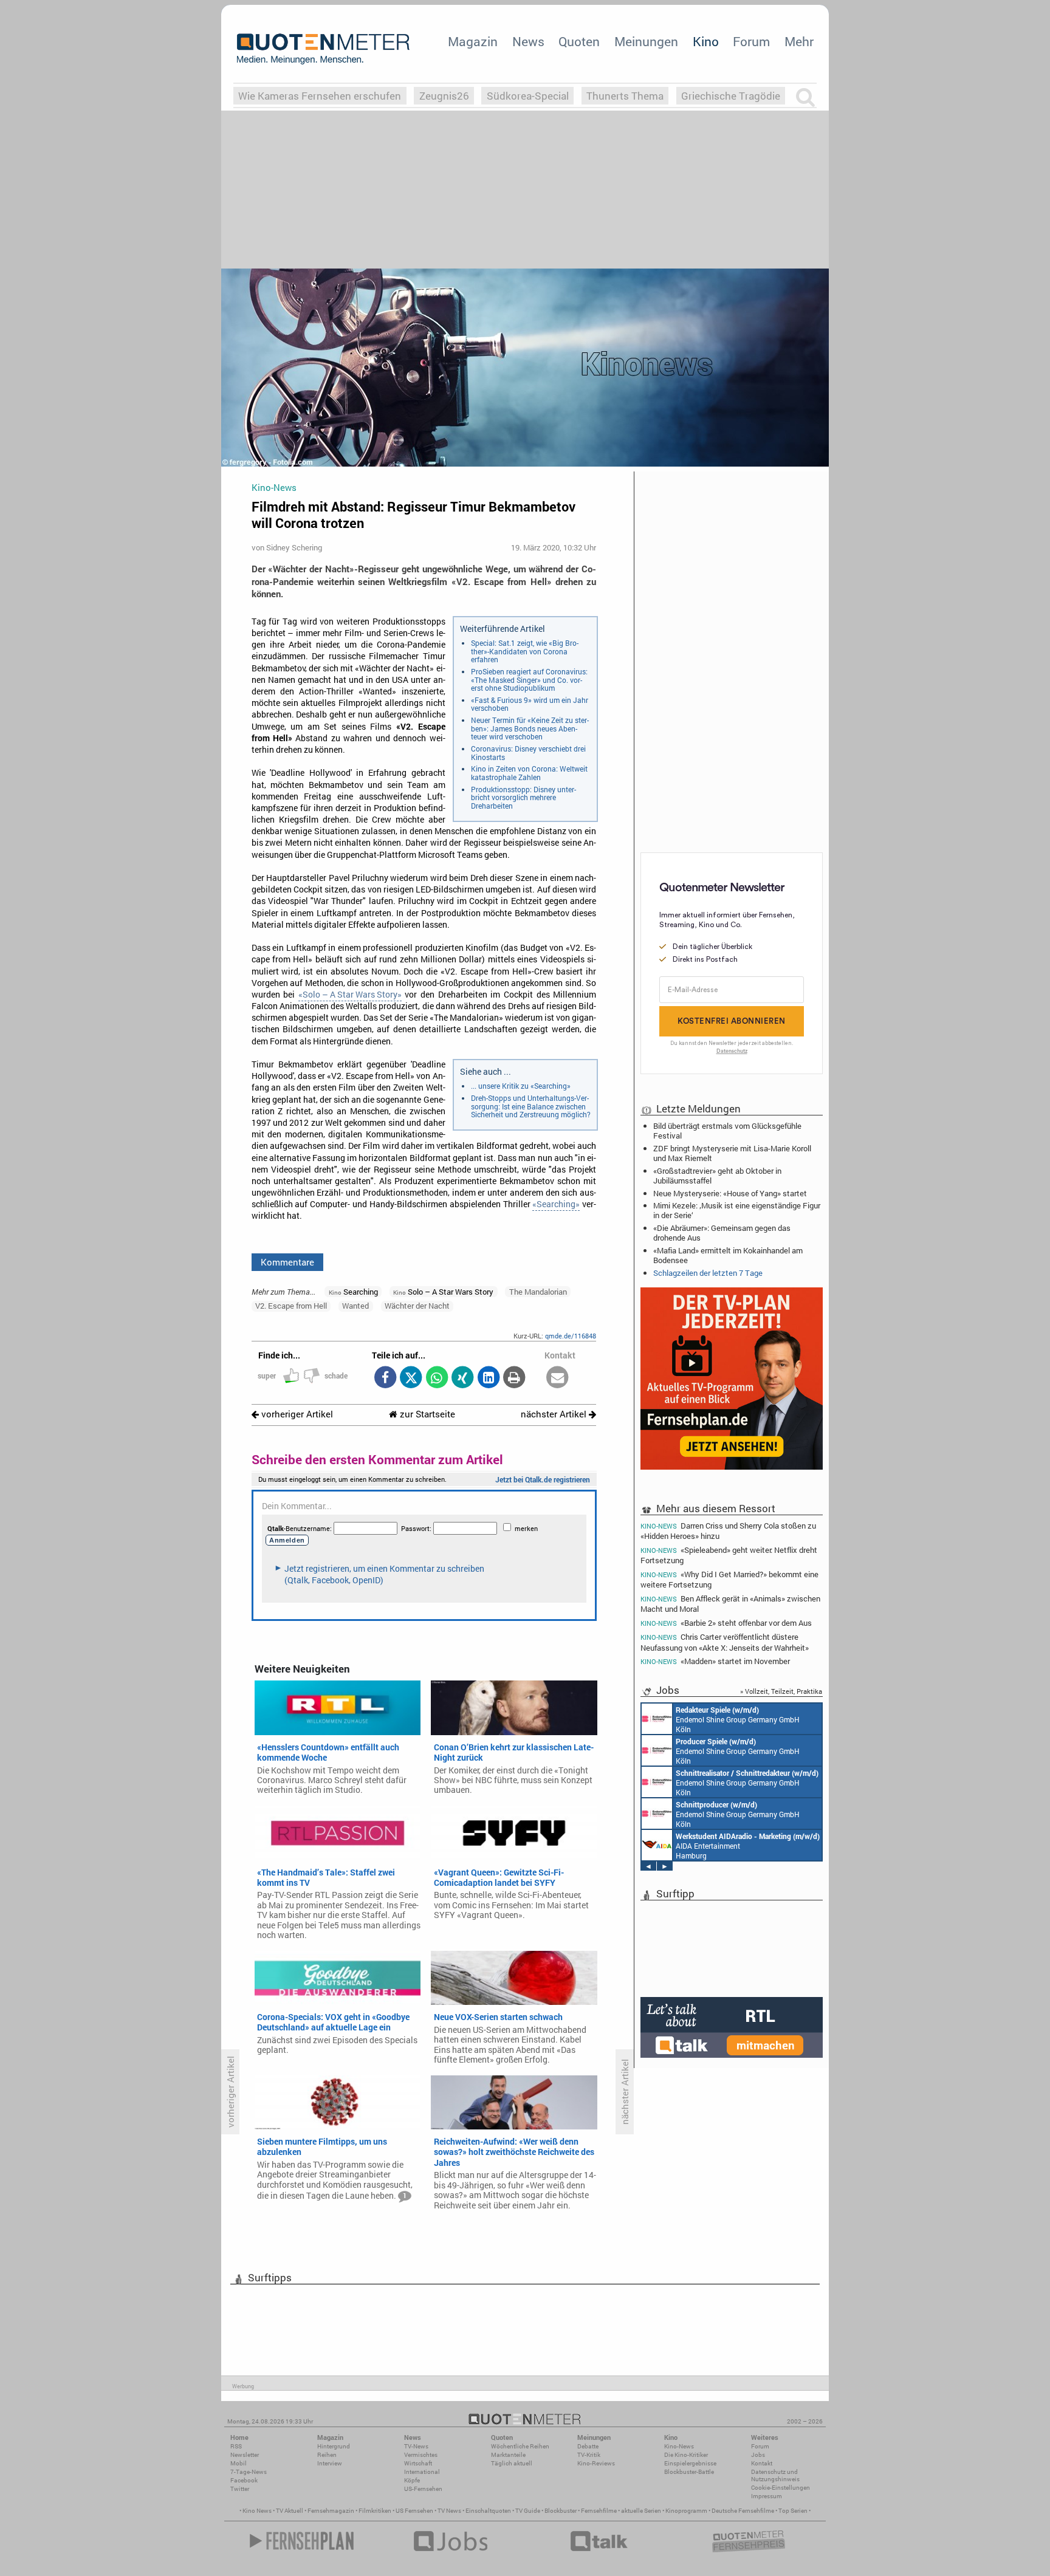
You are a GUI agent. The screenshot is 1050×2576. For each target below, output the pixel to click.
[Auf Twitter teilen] (411, 1378)
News (528, 41)
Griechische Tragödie (731, 96)
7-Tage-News (249, 2472)
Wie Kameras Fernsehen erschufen (320, 96)
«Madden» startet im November (715, 1661)
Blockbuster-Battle (689, 2472)
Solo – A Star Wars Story (443, 1292)
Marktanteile (508, 2455)
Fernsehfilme (599, 2511)
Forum (751, 41)
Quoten (579, 41)
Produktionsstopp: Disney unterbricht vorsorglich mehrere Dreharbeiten (523, 797)
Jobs (758, 2455)
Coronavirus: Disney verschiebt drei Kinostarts (528, 753)
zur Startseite (426, 1414)
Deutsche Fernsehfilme (743, 2511)
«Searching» (556, 1204)
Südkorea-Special (528, 96)
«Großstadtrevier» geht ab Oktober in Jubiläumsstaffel (717, 1176)
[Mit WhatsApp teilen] (437, 1378)
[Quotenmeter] (323, 49)
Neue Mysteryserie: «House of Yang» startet (730, 1193)
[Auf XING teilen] (463, 1378)
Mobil (238, 2463)
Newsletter (245, 2455)
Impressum (767, 2496)
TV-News (416, 2446)
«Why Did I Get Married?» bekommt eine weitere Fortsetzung (729, 1579)
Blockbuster (561, 2511)
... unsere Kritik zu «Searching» (521, 1086)
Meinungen (646, 41)
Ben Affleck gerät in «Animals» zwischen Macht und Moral (730, 1604)
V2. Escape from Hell (291, 1306)
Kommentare (287, 1262)
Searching (353, 1292)
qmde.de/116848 (571, 1336)
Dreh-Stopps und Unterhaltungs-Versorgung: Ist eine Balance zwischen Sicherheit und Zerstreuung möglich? (531, 1106)
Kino (706, 41)
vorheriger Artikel (296, 1414)
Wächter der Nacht (417, 1306)
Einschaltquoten (488, 2511)
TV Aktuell (290, 2511)
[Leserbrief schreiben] (558, 1378)
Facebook (244, 2480)
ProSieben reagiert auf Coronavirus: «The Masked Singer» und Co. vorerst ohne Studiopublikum (529, 680)
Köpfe (412, 2480)
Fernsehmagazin (331, 2511)
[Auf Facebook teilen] (385, 1378)
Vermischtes (421, 2455)
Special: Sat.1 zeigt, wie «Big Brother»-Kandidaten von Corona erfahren (525, 651)
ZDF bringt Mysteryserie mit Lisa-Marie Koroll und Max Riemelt (732, 1153)
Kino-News (679, 2446)
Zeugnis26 (444, 96)
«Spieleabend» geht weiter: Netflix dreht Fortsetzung (729, 1555)
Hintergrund (334, 2446)
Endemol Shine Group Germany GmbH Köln (738, 1719)
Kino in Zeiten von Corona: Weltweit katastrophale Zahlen (529, 773)
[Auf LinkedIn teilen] (488, 1378)
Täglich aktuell (512, 2463)
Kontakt (762, 2463)
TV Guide (528, 2511)
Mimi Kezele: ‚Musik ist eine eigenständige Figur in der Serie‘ (737, 1210)
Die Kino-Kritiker (686, 2455)
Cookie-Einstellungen (781, 2488)
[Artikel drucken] (514, 1378)
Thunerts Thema (625, 96)
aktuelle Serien (641, 2511)
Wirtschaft (418, 2463)
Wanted (355, 1306)
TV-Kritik (589, 2455)
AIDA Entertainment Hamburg (748, 1846)
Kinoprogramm (686, 2511)
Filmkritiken (375, 2511)
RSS (236, 2446)
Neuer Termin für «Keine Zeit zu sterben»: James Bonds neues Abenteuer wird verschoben (530, 728)
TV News (449, 2511)
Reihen (327, 2455)
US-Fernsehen (423, 2489)
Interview (330, 2463)
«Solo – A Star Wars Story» (350, 995)
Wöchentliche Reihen (520, 2446)
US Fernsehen (414, 2511)
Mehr (799, 41)
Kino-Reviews (596, 2463)
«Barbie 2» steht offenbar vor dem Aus (726, 1623)
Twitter (240, 2489)
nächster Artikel (555, 1414)
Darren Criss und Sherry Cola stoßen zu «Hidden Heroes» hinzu (728, 1530)
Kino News (257, 2511)
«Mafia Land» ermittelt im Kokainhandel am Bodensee (728, 1255)
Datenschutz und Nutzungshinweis (775, 2475)
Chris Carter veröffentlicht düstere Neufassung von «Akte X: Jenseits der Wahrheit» (725, 1642)
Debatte (588, 2446)
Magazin (473, 41)
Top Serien (793, 2511)
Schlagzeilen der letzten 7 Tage (708, 1273)
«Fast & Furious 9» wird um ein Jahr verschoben (530, 704)
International (422, 2472)
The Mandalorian (538, 1292)
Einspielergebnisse (690, 2463)
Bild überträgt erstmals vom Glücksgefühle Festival (727, 1131)
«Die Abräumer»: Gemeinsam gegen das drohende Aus (722, 1233)
